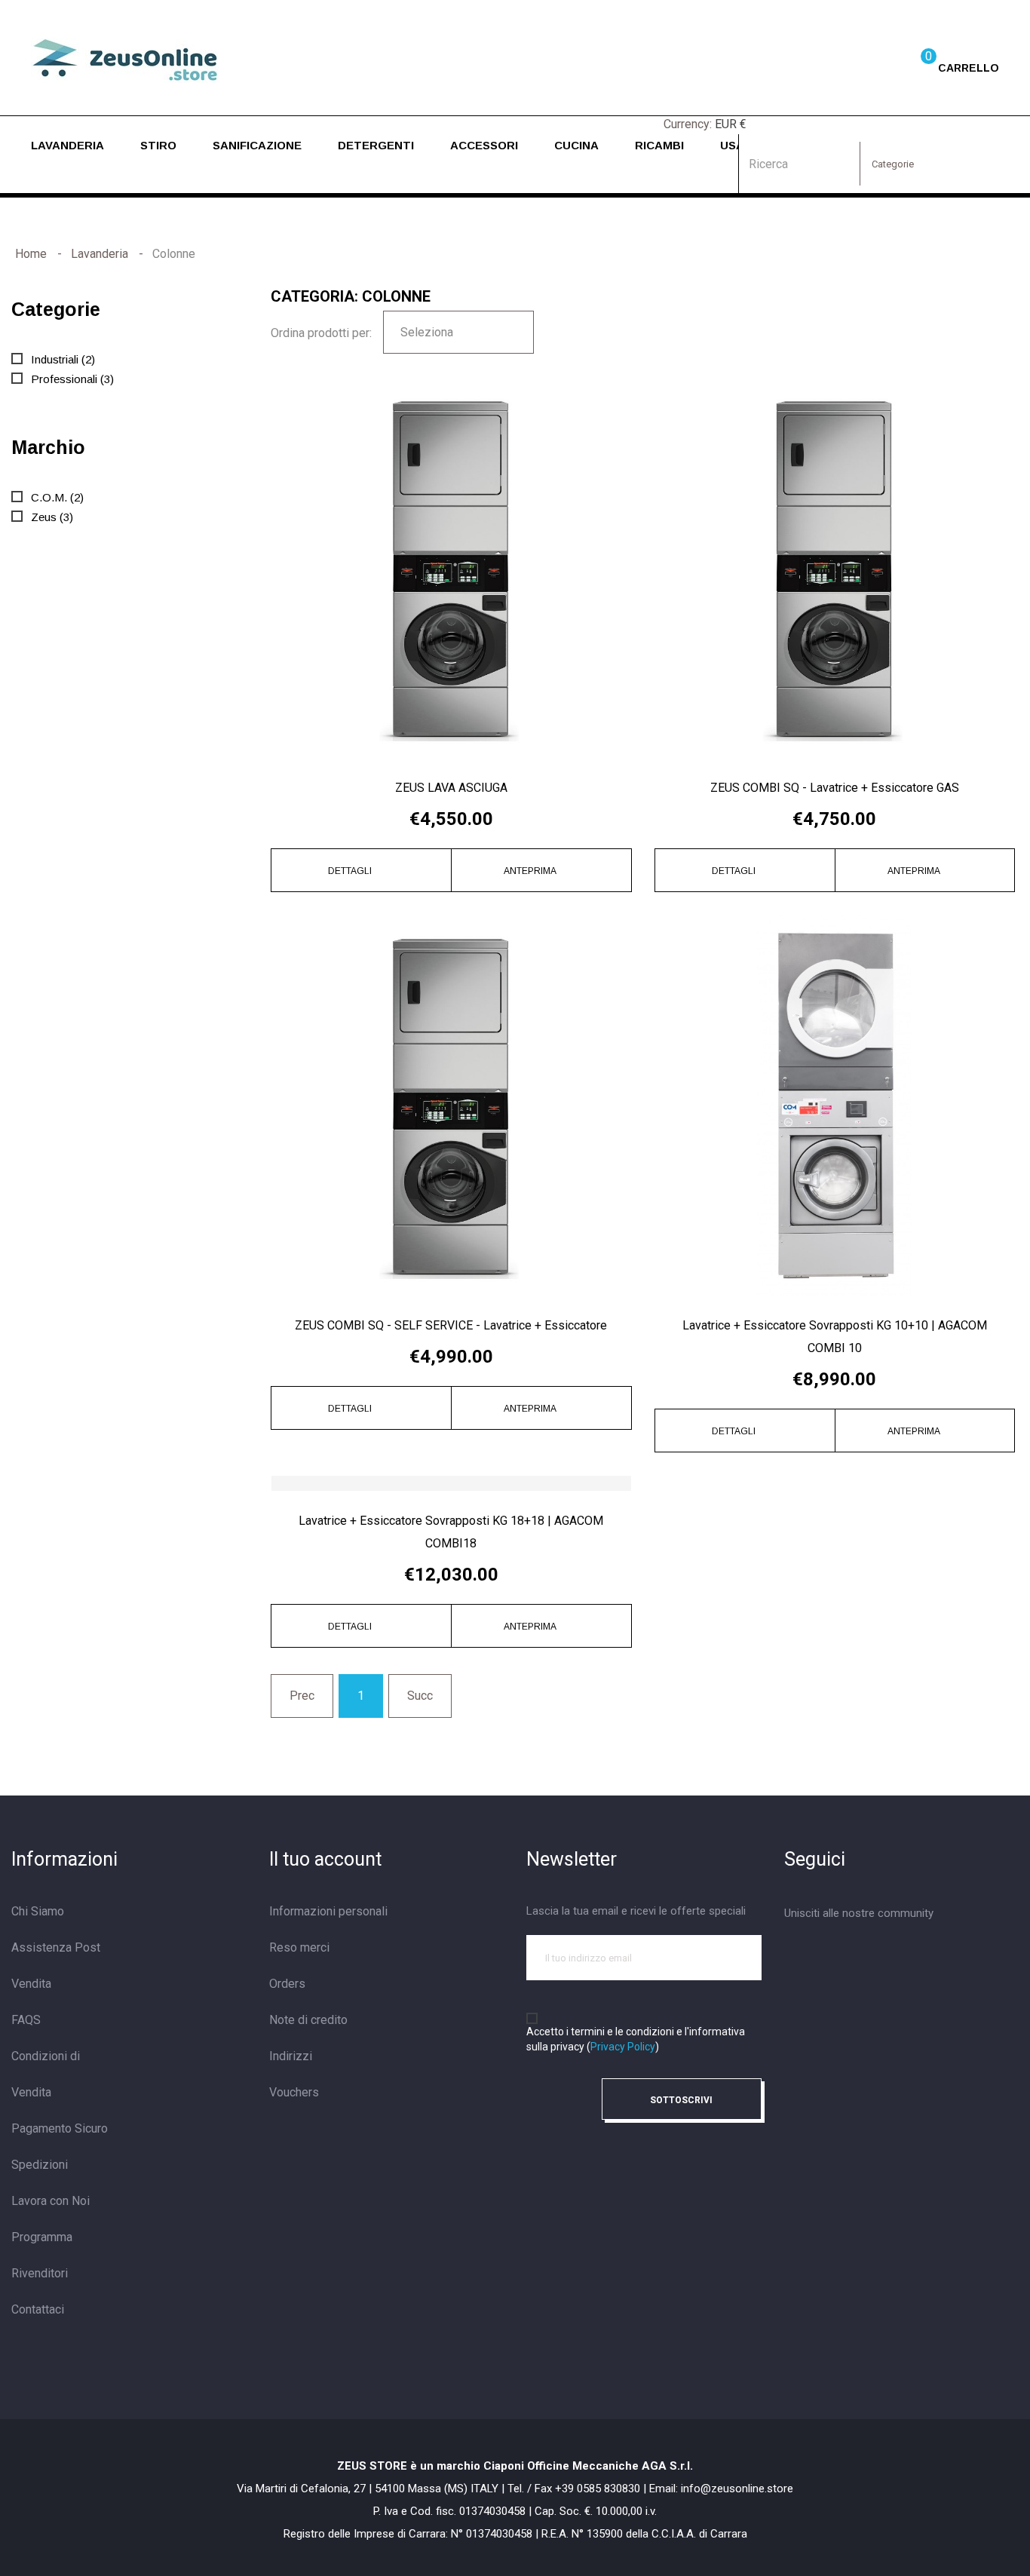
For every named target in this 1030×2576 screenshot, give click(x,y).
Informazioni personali (328, 1911)
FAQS (26, 2020)
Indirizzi (291, 2056)
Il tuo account (325, 1859)
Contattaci (38, 2309)
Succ (420, 1696)
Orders (287, 1984)
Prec (302, 1696)
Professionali (72, 379)
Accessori (484, 145)
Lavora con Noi (51, 2201)
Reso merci (299, 1947)
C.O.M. (57, 497)
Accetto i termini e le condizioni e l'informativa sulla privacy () (636, 2039)
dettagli (351, 871)
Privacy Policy (623, 2047)
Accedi (863, 66)
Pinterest (891, 1954)
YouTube (858, 1954)
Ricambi (659, 145)
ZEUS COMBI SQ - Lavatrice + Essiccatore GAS (835, 788)
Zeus (52, 517)
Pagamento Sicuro (60, 2128)
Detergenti (376, 145)
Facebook (792, 1954)
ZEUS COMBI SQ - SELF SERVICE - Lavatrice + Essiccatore (451, 1325)
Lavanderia (67, 145)
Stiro (158, 145)
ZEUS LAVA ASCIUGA (451, 788)
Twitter (825, 1954)
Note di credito (308, 2020)
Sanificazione (257, 145)
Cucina (576, 145)
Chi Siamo (38, 1911)
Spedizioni (40, 2165)
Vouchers (294, 2092)
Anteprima (531, 871)
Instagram (924, 1954)
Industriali (63, 359)
